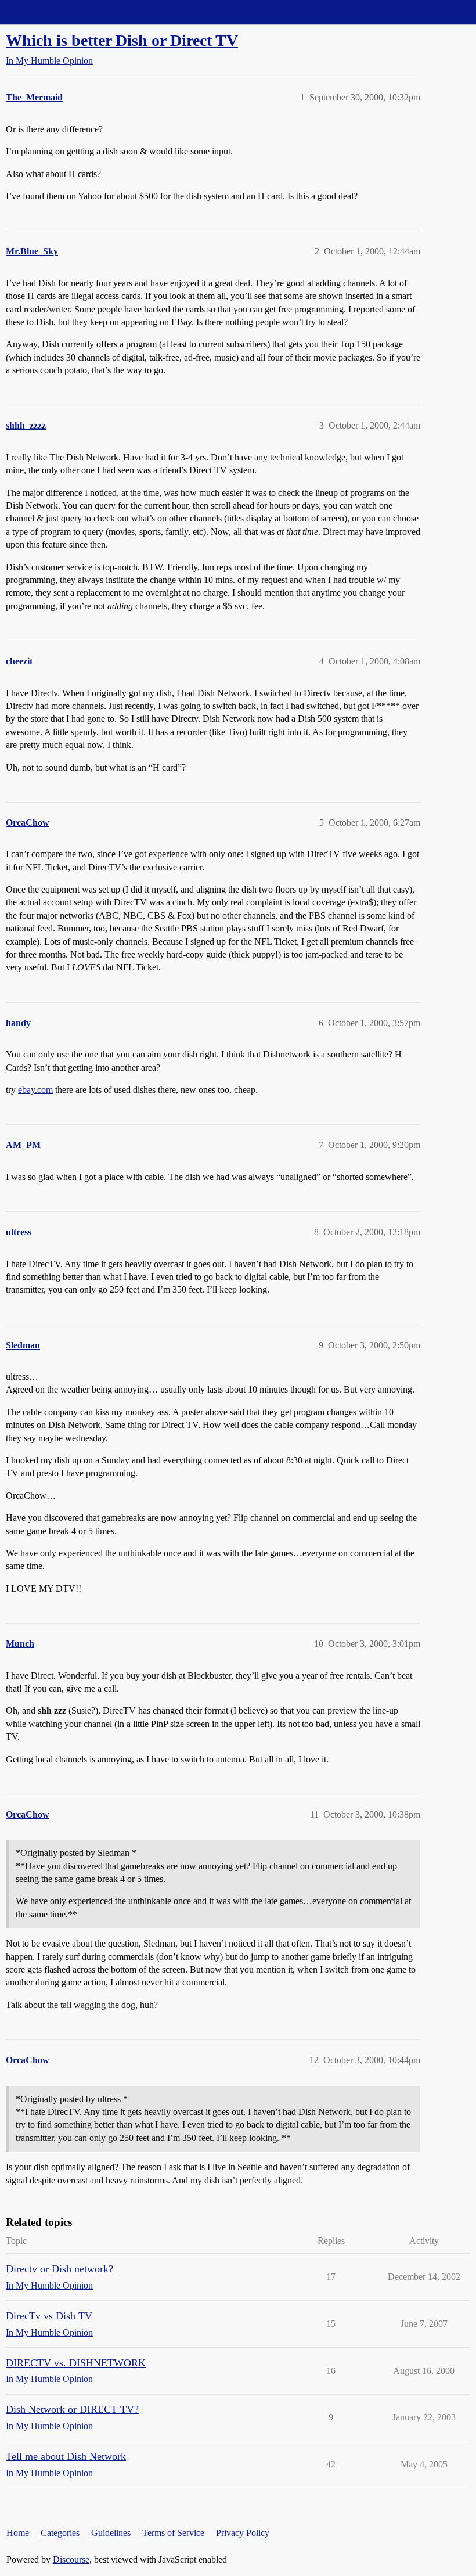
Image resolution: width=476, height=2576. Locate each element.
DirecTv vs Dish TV (49, 2316)
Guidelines (111, 2533)
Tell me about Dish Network (66, 2456)
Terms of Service (173, 2533)
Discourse (71, 2559)
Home (18, 2533)
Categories (60, 2533)
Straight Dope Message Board (61, 12)
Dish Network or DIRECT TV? (72, 2409)
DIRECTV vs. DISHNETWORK (76, 2363)
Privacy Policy (243, 2533)
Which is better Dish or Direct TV (122, 40)
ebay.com (35, 1090)
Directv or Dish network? (59, 2269)
